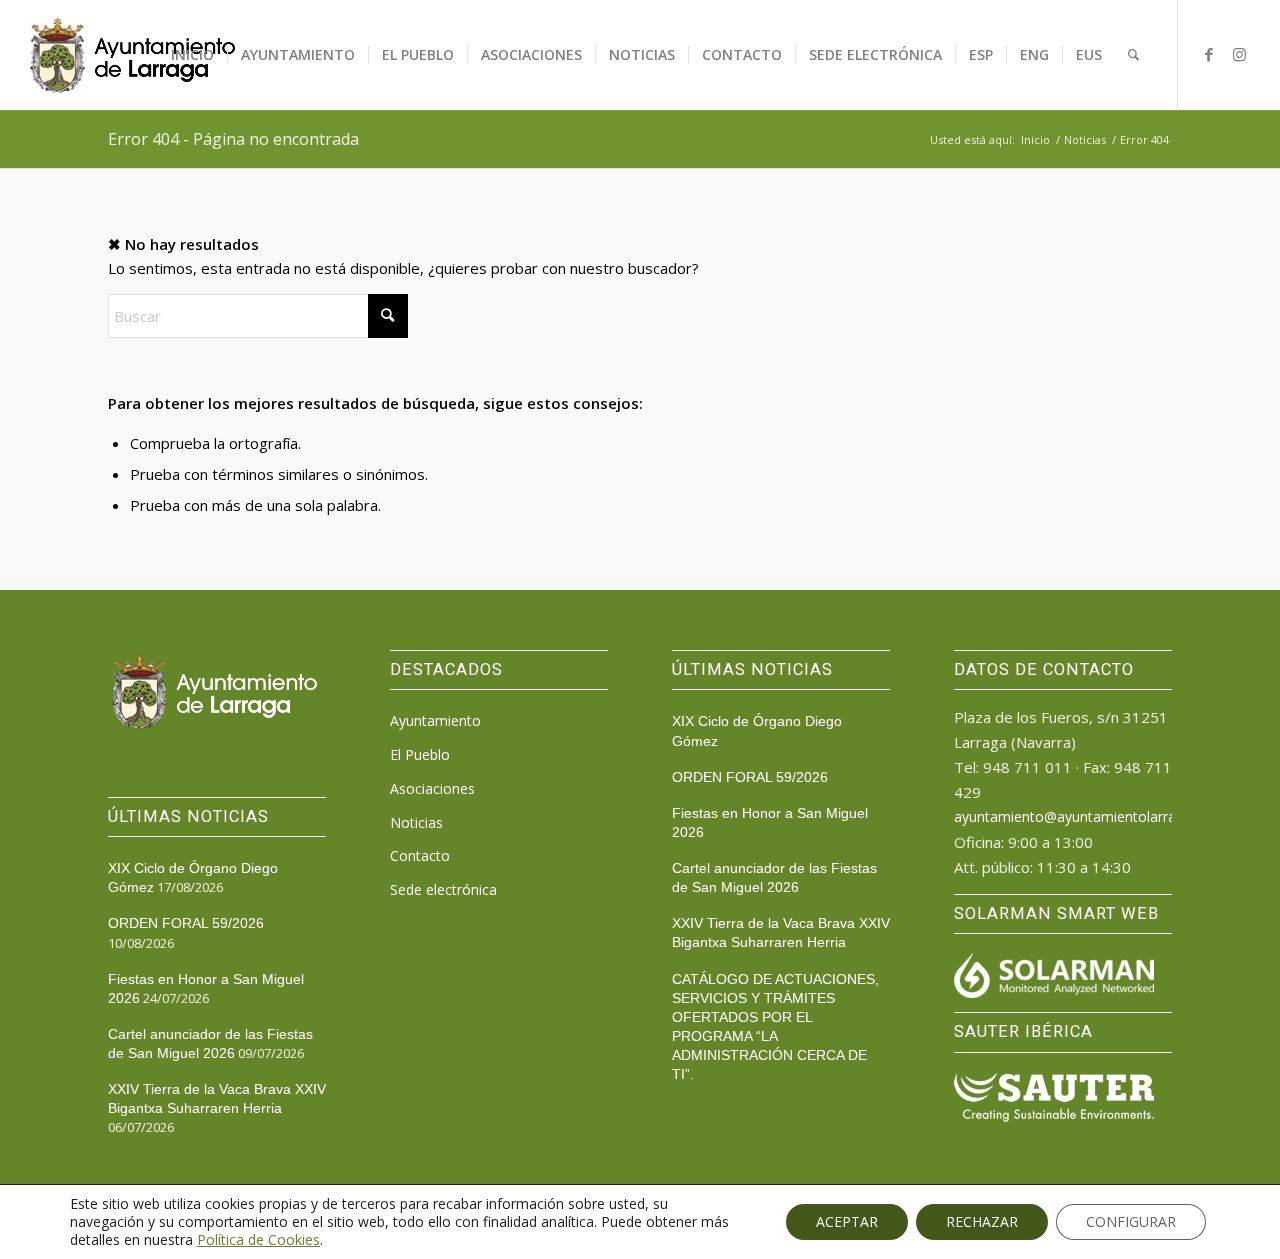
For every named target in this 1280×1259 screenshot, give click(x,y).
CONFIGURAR (1131, 1221)
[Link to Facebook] (1209, 54)
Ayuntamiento (435, 720)
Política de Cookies (258, 1239)
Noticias (416, 822)
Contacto (420, 855)
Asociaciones (432, 788)
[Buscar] (1133, 55)
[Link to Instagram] (1239, 54)
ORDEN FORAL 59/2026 (186, 923)
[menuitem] (192, 55)
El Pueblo (420, 754)
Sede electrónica (443, 889)
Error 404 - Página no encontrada (233, 139)
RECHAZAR (982, 1221)
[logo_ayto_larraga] (132, 55)
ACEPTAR (847, 1221)
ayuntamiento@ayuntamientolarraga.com (1089, 816)
